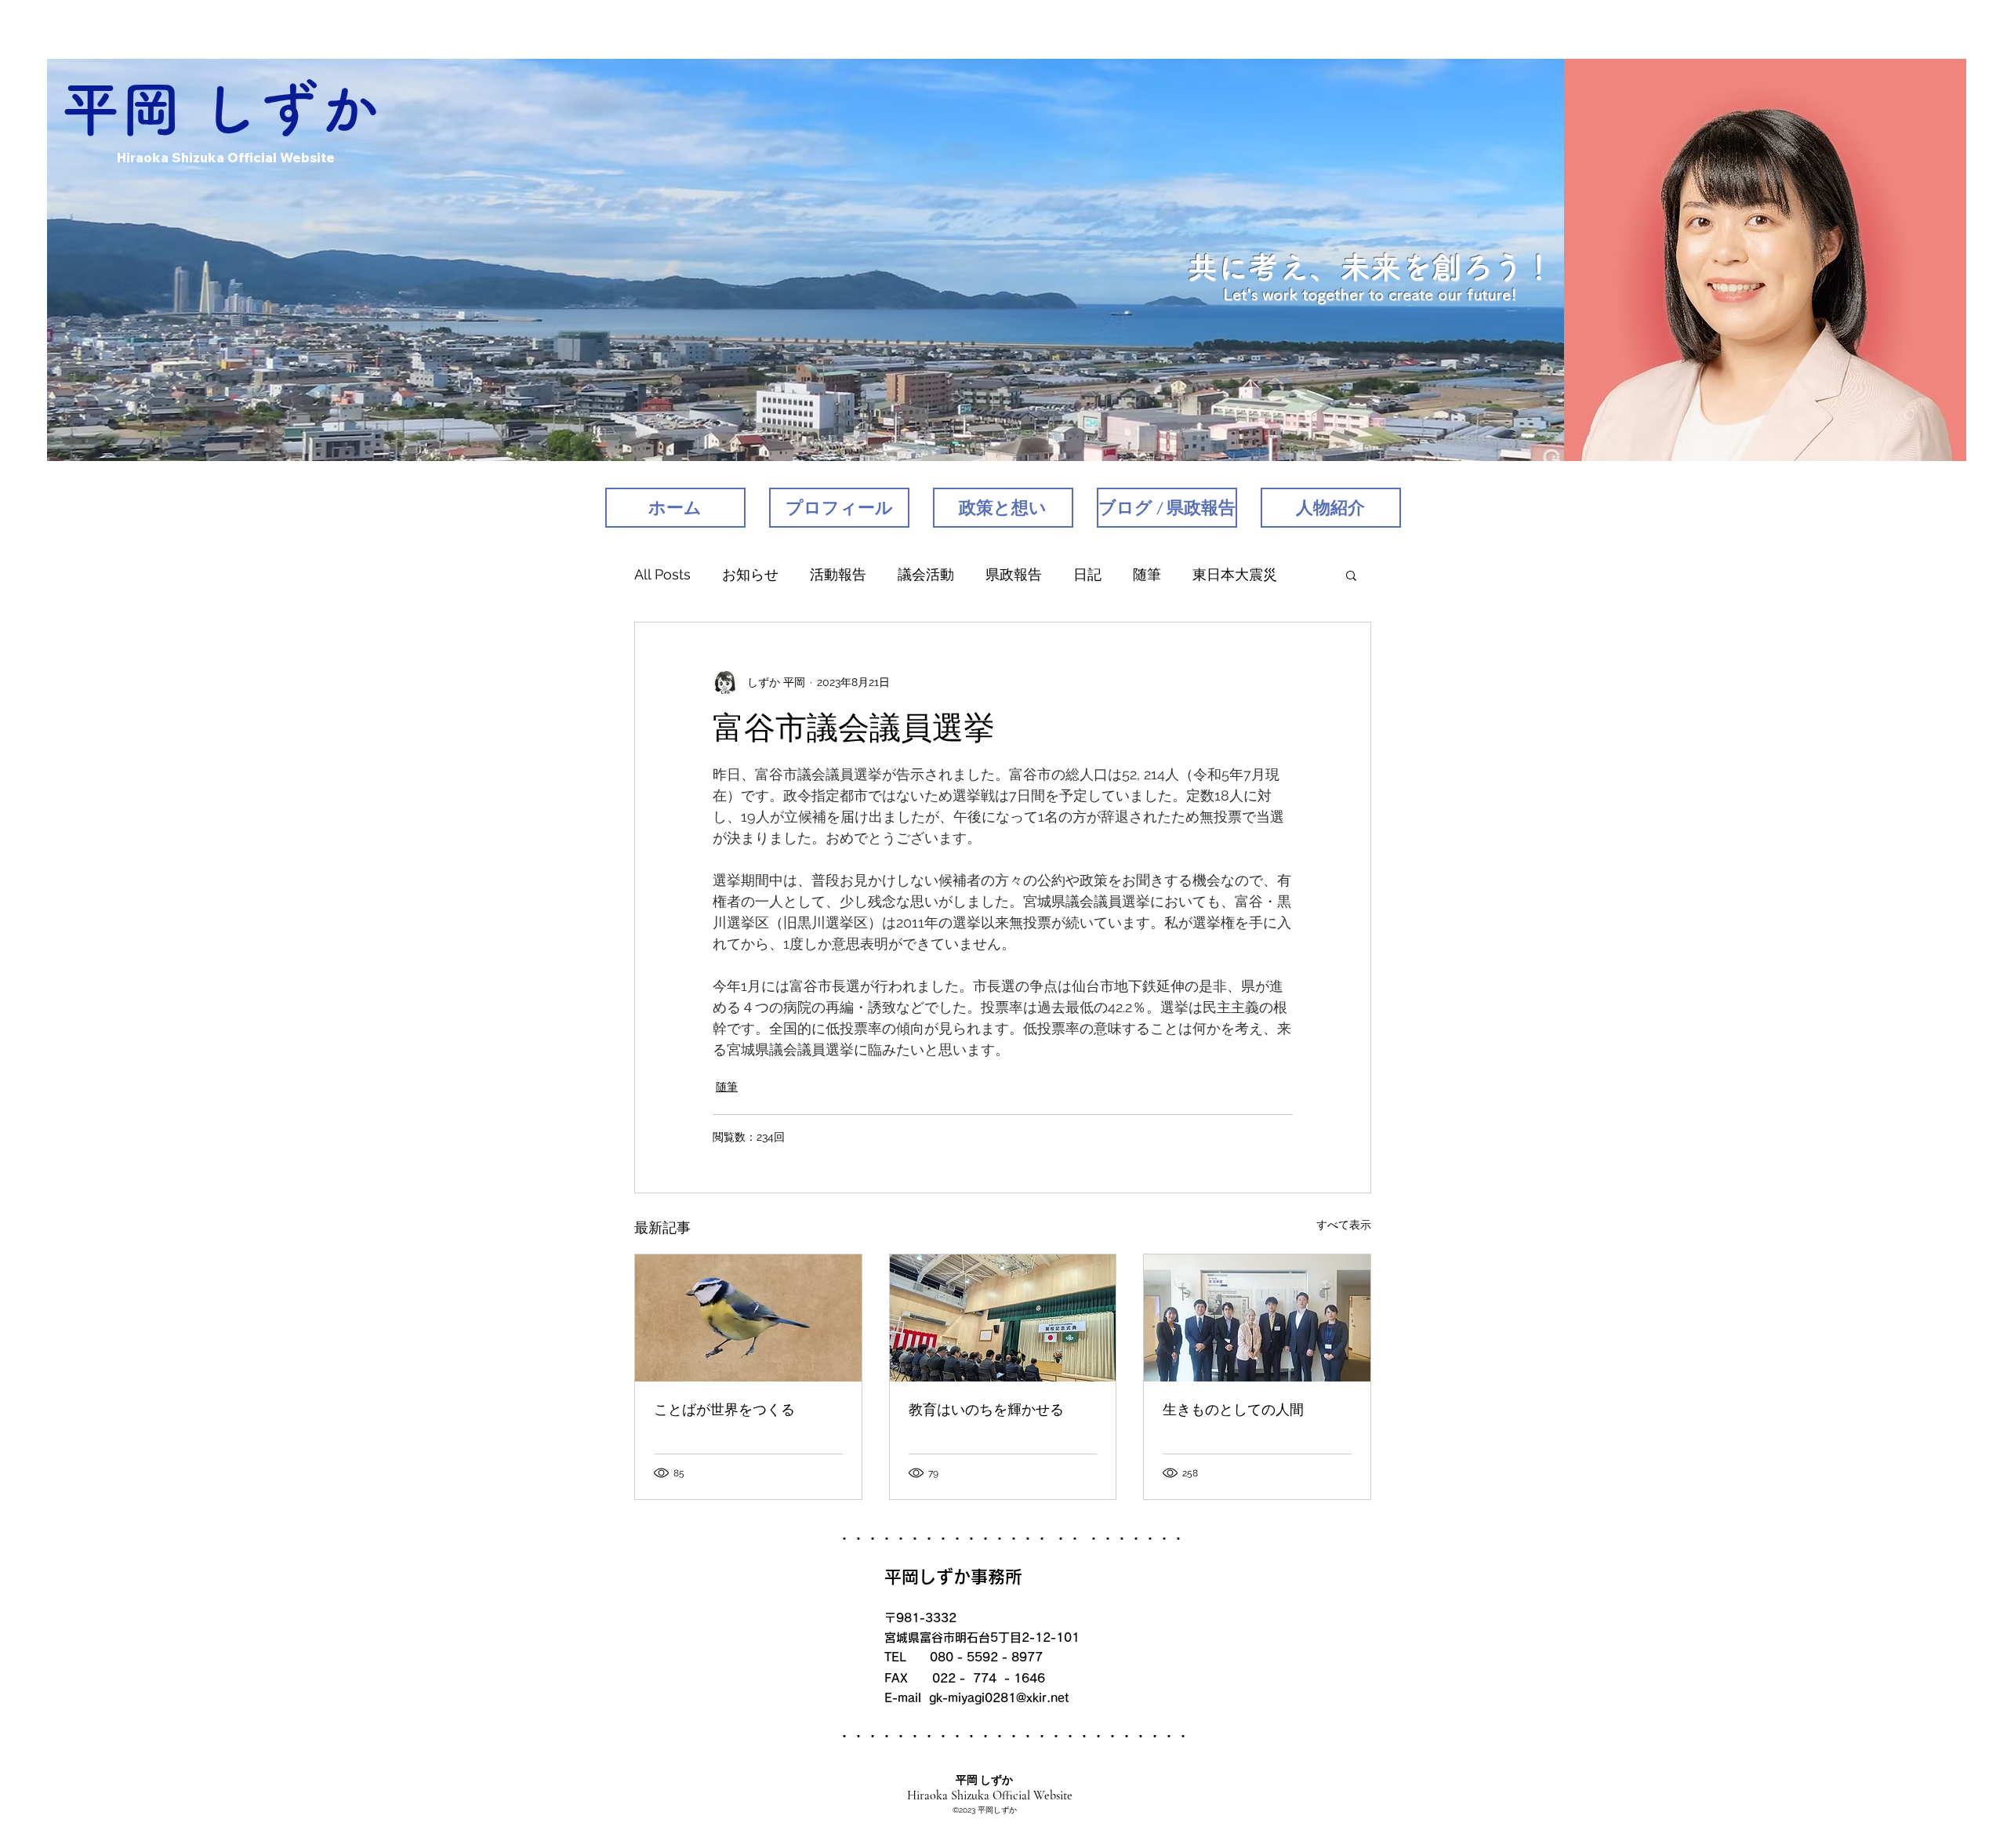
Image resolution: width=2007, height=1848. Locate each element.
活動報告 (838, 574)
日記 (1087, 574)
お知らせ (750, 574)
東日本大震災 (1235, 574)
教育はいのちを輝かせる (986, 1410)
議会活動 (926, 574)
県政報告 (1014, 574)
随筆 (1147, 574)
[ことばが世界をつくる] (748, 1318)
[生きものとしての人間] (1257, 1318)
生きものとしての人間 (1233, 1410)
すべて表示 (1344, 1225)
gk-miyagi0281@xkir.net (999, 1698)
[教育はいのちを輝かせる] (1003, 1318)
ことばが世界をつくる (724, 1410)
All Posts (662, 574)
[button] (1351, 575)
